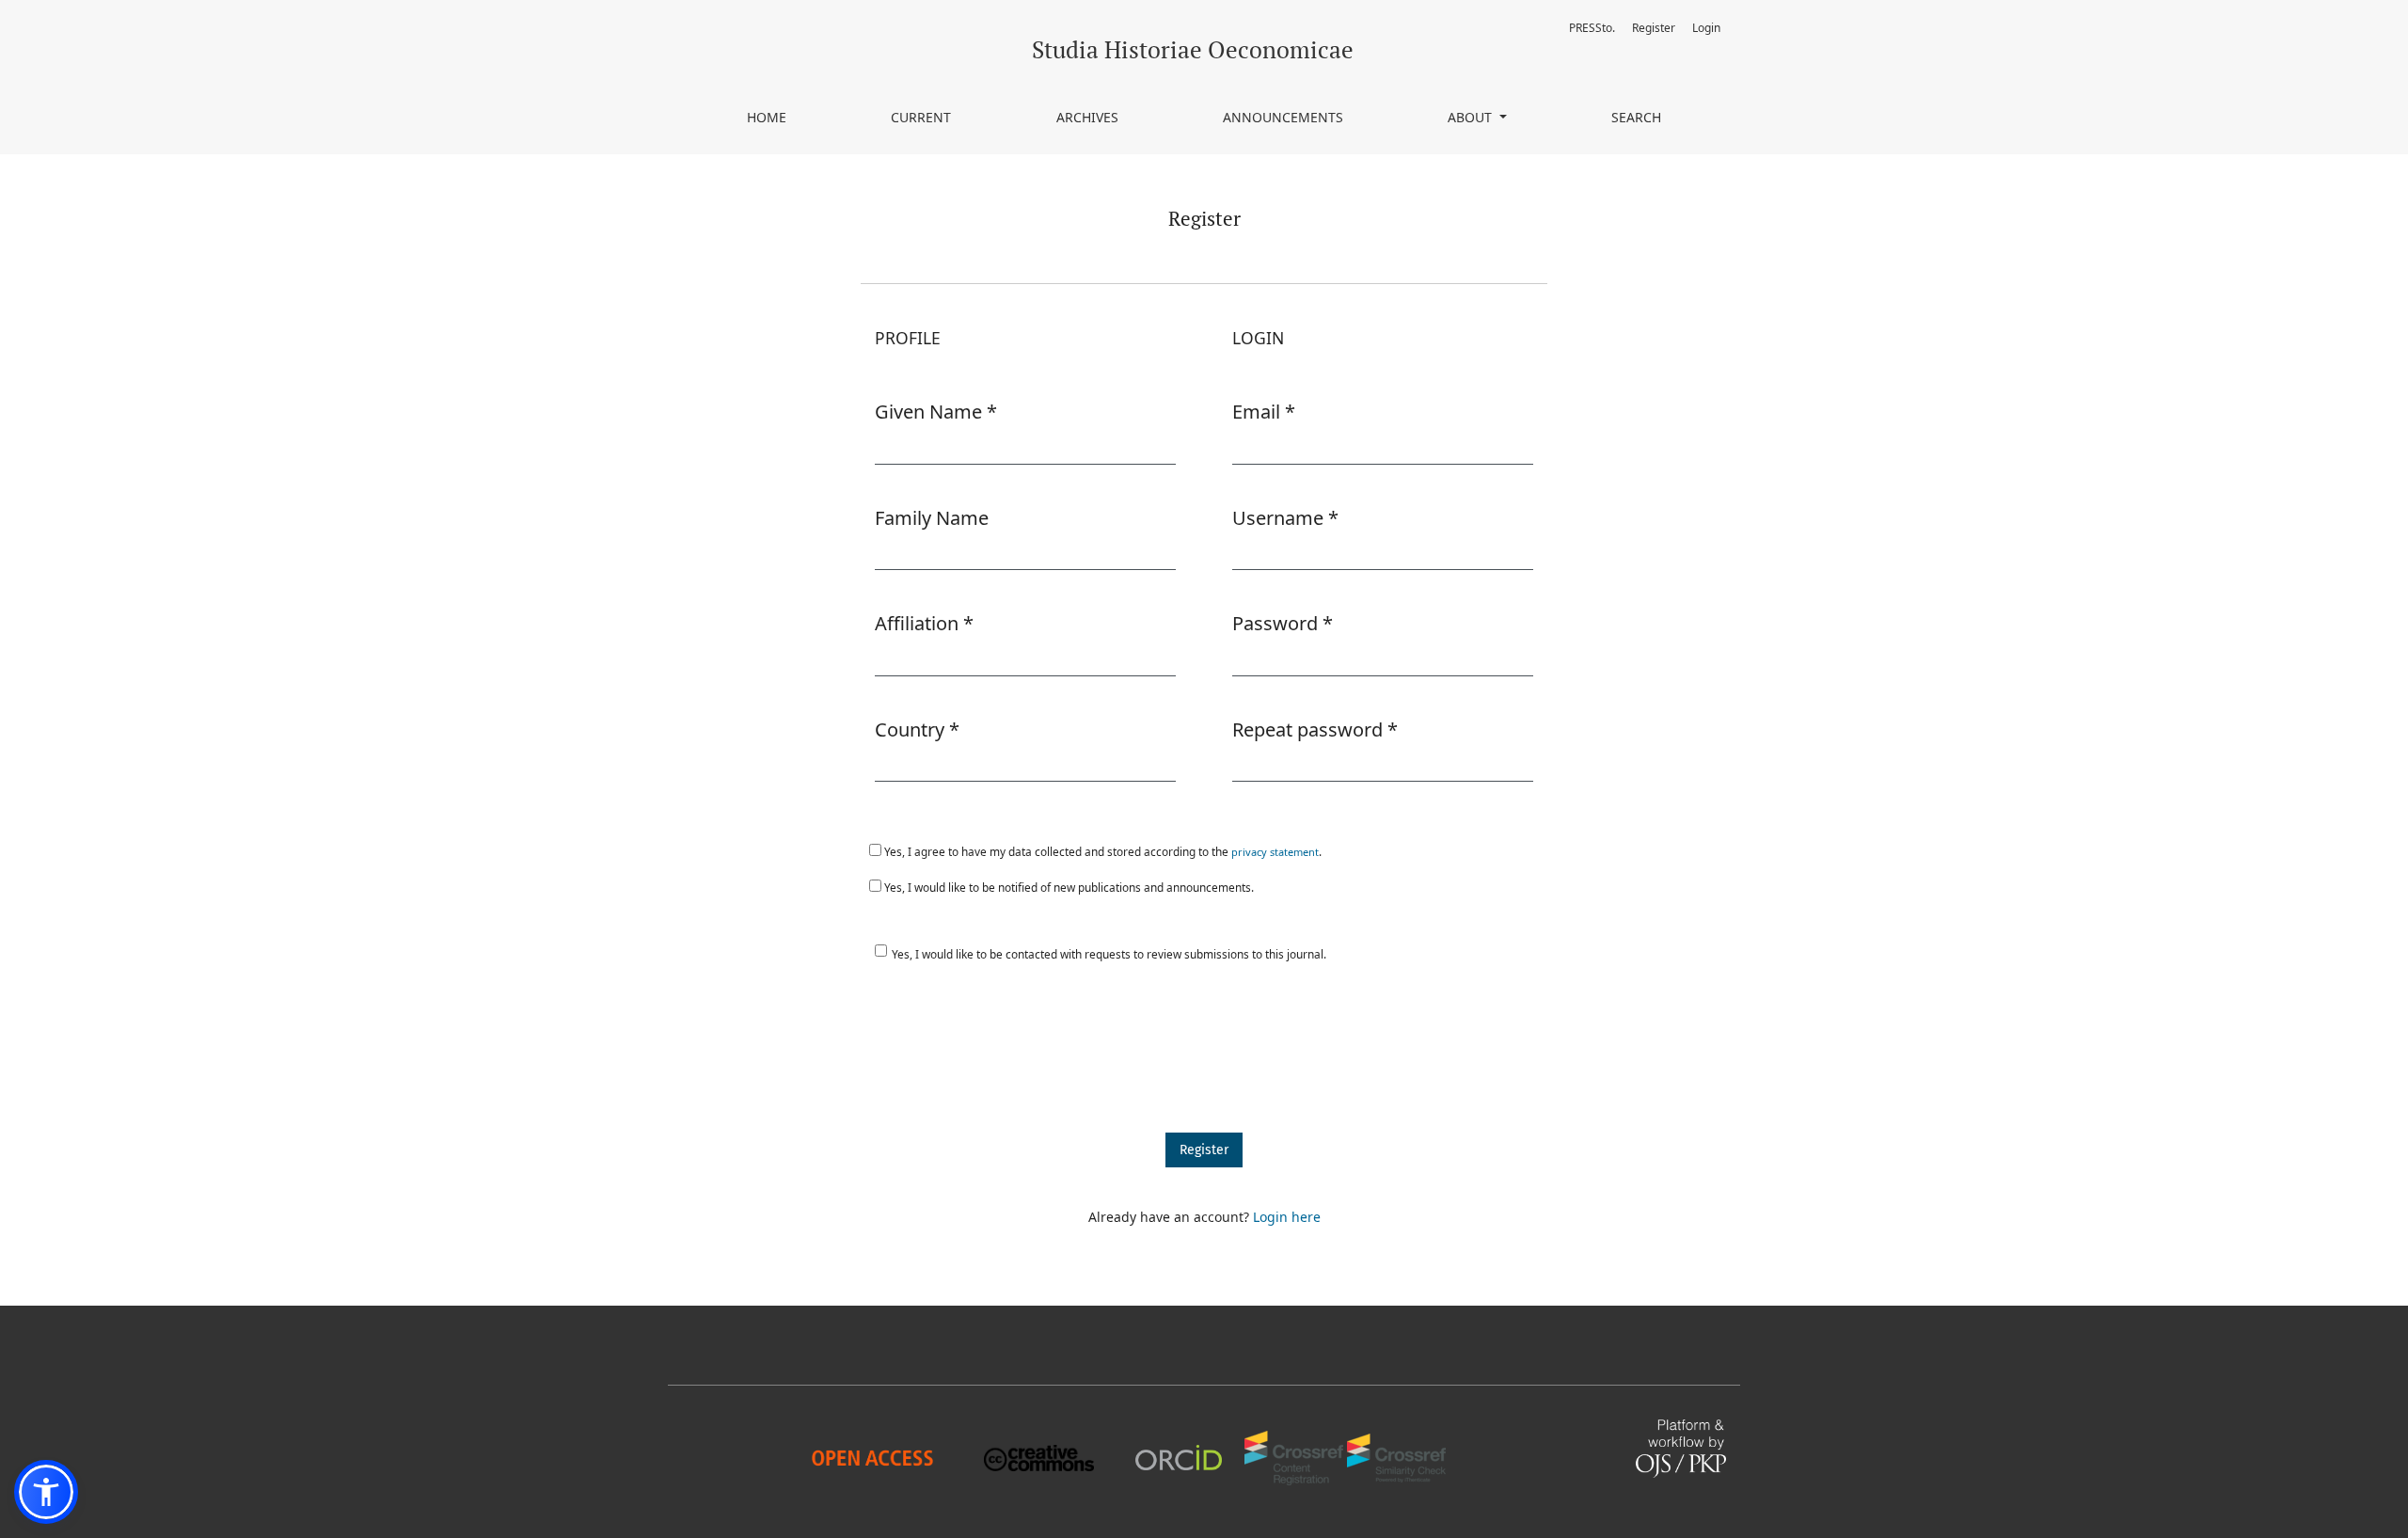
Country (917, 729)
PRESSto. (1592, 28)
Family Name (932, 518)
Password (1283, 623)
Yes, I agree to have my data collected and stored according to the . (1101, 851)
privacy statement (1275, 852)
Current (921, 117)
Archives (1087, 117)
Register (1654, 28)
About (1472, 117)
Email (1264, 411)
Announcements (1283, 117)
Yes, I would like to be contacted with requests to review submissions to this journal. (1109, 954)
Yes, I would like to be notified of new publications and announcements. (1068, 887)
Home (767, 117)
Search (1636, 117)
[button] (46, 1492)
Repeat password (1315, 729)
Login (1706, 28)
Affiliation (924, 623)
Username (1285, 517)
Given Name (936, 411)
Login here (1287, 1217)
